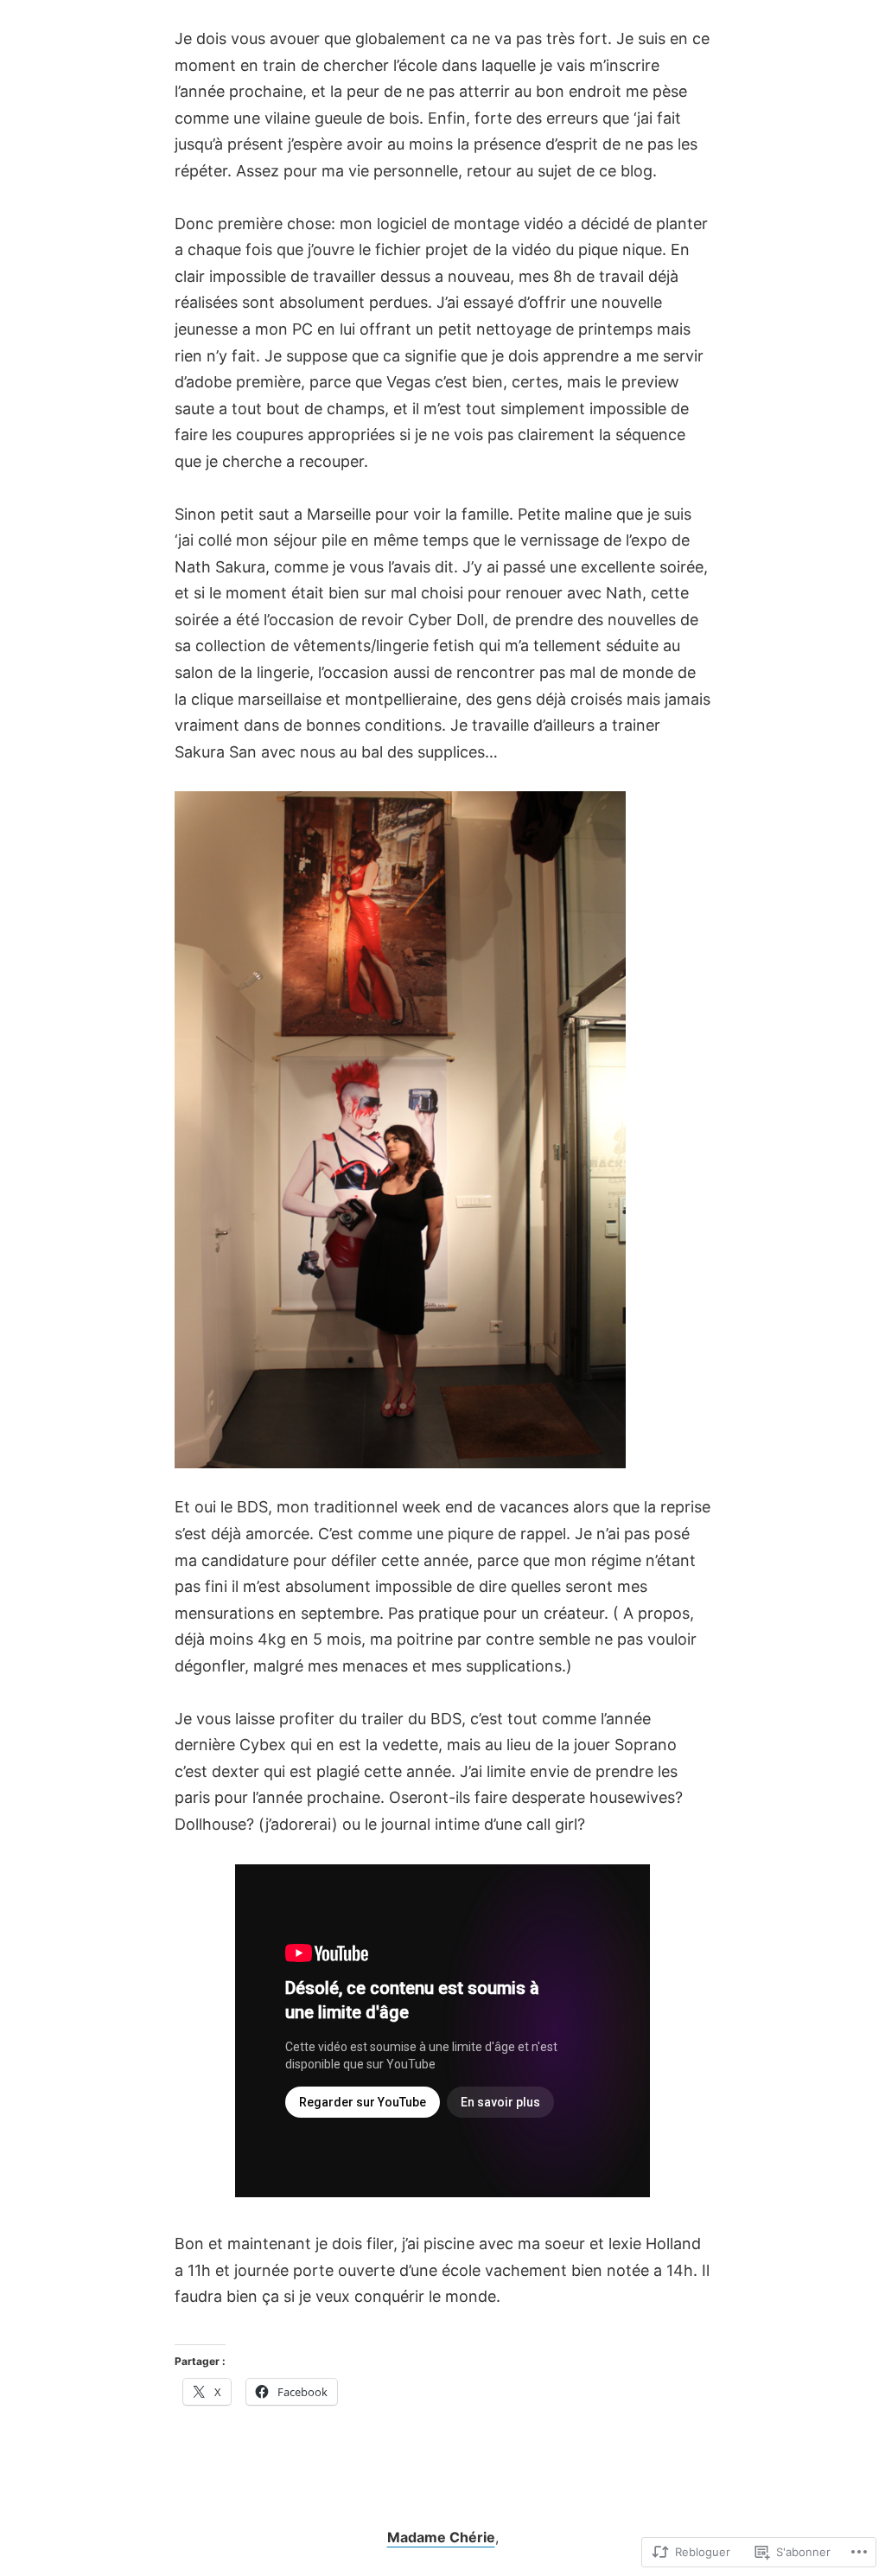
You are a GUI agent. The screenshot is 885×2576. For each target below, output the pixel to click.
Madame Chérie (441, 2537)
